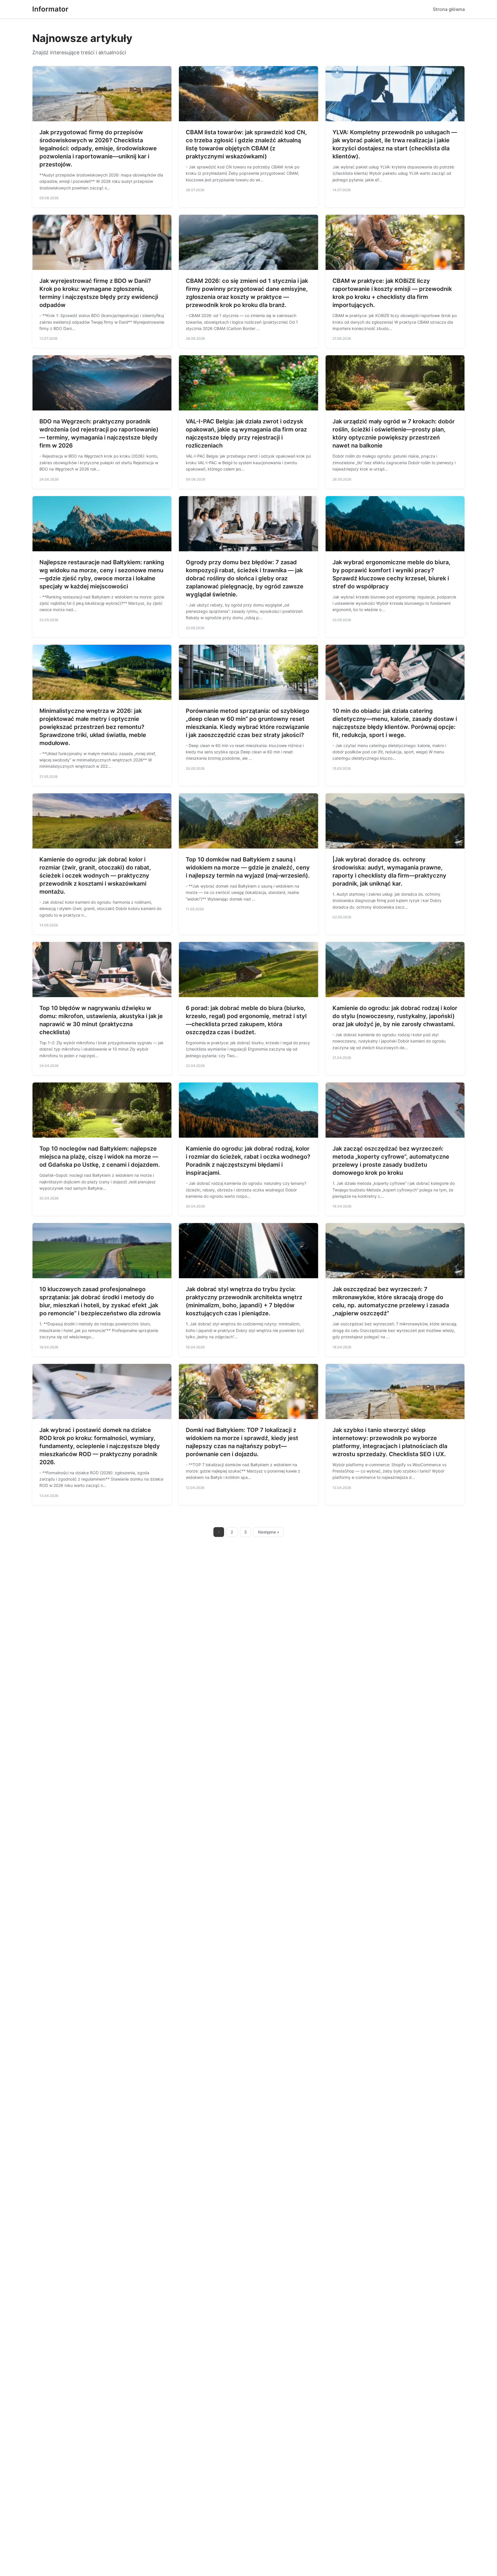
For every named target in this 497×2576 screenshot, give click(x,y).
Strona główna (449, 9)
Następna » (269, 1532)
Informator (50, 9)
